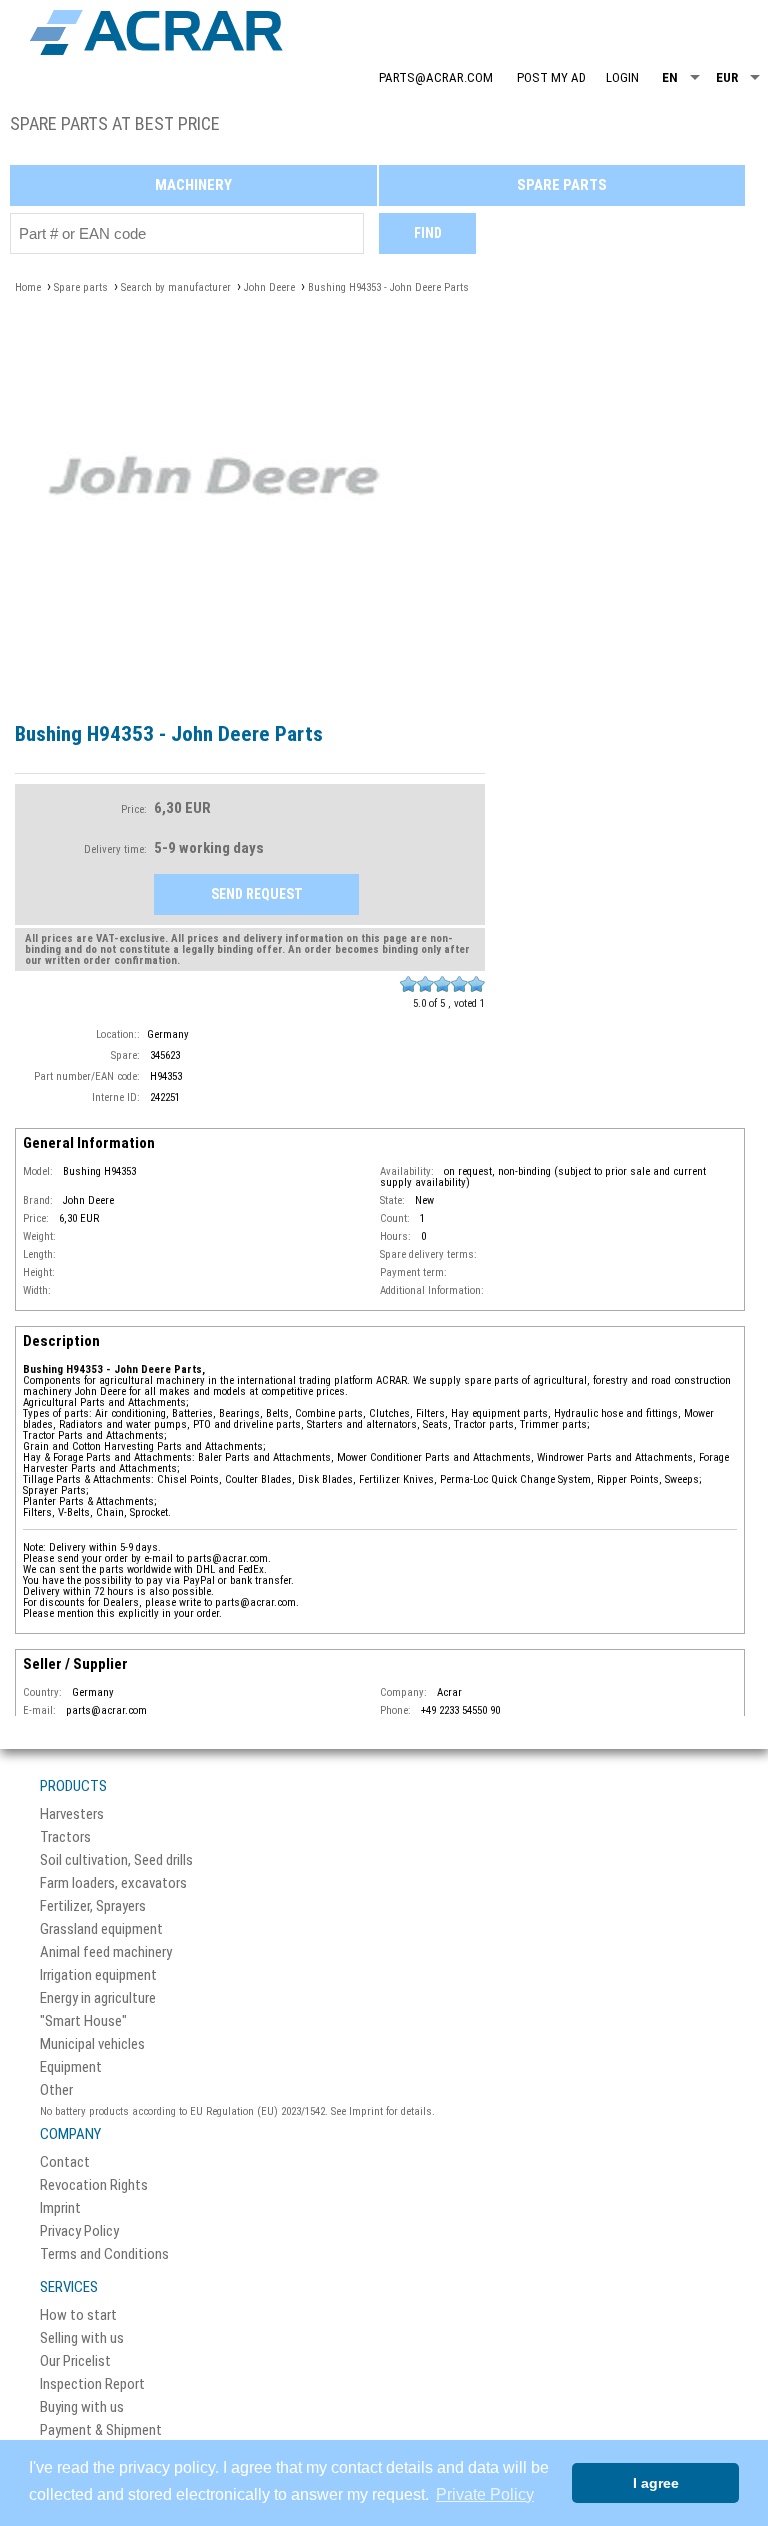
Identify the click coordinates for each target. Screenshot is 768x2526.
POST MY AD (551, 77)
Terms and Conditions (104, 2254)
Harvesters (72, 1814)
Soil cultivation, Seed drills (116, 1860)
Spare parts (562, 185)
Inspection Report (92, 2384)
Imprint (60, 2208)
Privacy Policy (79, 2231)
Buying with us (82, 2407)
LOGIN (622, 77)
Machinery (193, 185)
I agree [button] (656, 2483)
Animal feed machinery (106, 1952)
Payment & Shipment (101, 2430)
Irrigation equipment (98, 1975)
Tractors (65, 1837)
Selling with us (82, 2338)
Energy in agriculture (98, 1998)
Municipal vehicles (92, 2044)
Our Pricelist (75, 2361)
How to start (78, 2315)
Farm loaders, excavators (113, 1883)
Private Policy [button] (485, 2494)
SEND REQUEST (257, 894)
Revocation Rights (94, 2185)
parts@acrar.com (436, 77)
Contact (65, 2162)
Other (56, 2090)
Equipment (71, 2067)
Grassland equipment (101, 1929)
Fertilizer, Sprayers (93, 1906)
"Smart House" (83, 2021)
